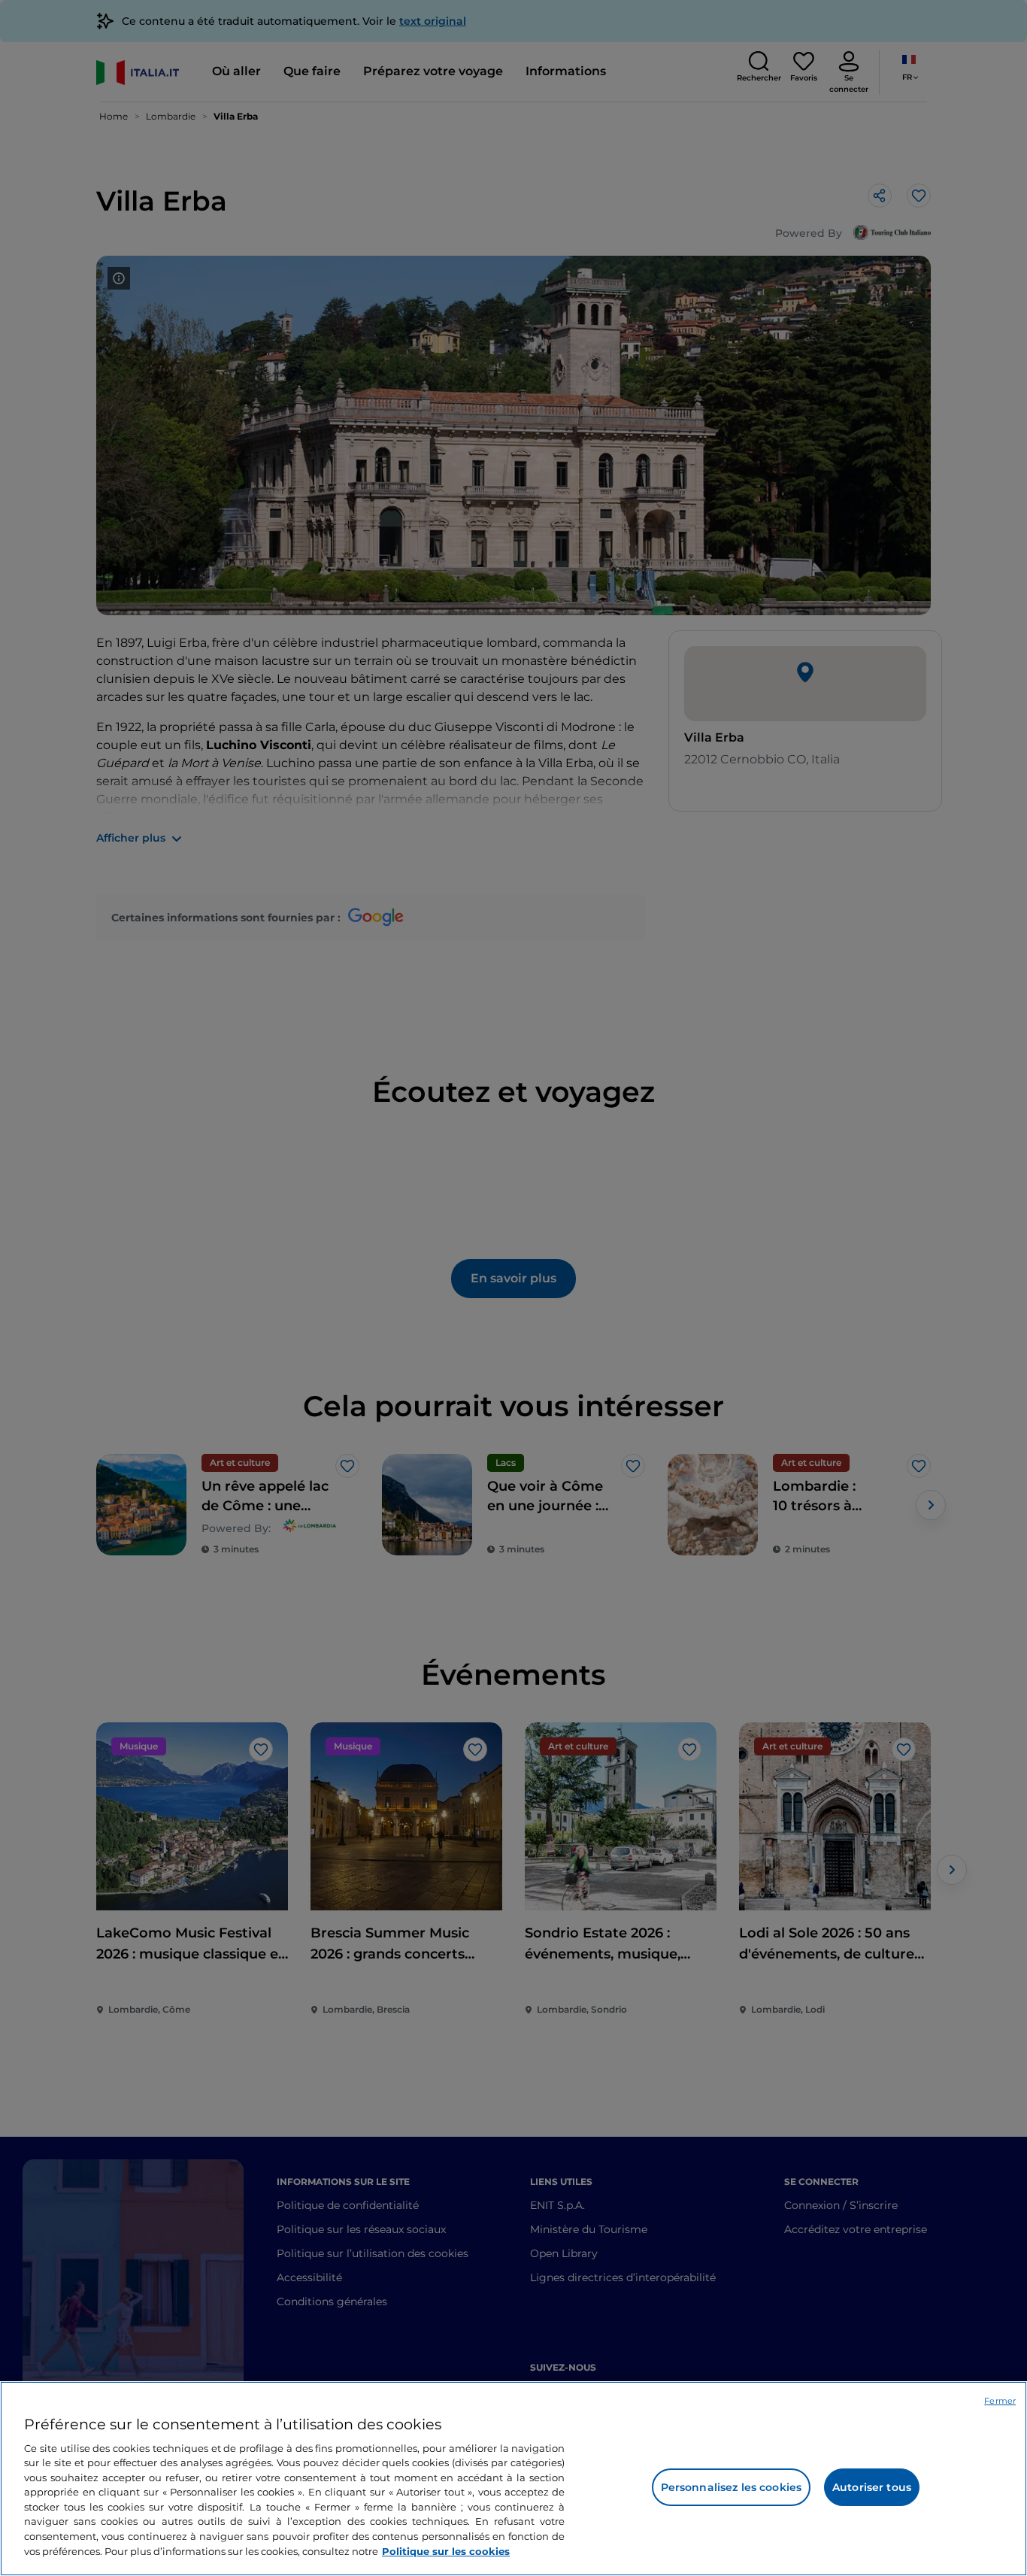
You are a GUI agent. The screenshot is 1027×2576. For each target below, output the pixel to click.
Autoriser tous (872, 2487)
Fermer (1000, 2401)
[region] (513, 2479)
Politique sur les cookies (446, 2550)
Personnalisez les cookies (732, 2487)
